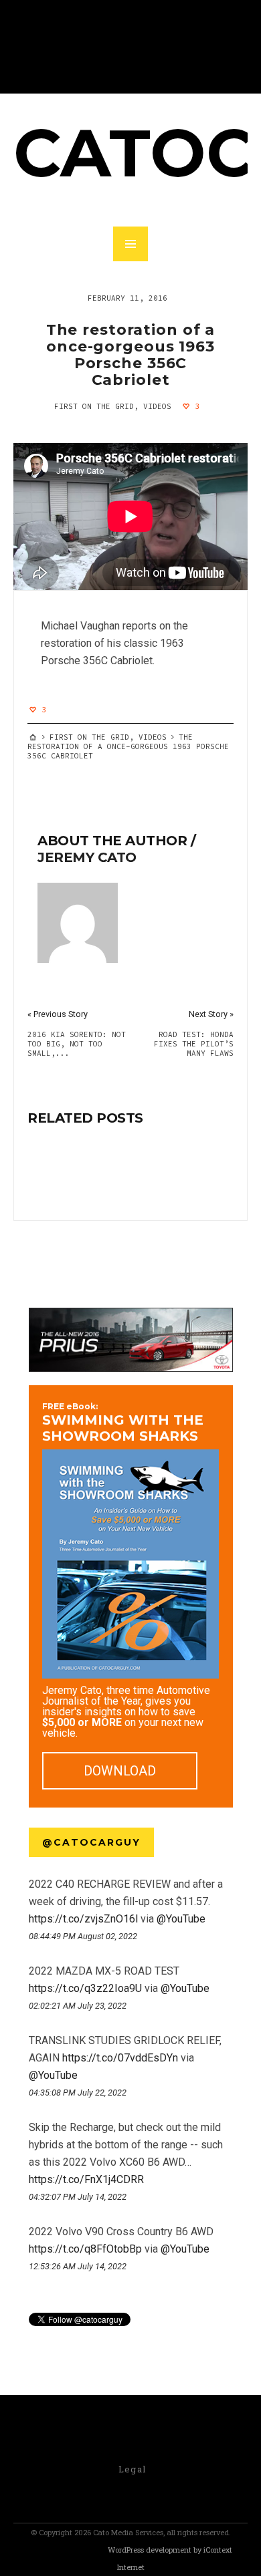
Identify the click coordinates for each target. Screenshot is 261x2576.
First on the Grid (94, 406)
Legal (133, 2469)
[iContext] (62, 2551)
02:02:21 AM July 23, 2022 (78, 2006)
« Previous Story (58, 1014)
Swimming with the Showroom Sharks (123, 1423)
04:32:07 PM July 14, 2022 (78, 2197)
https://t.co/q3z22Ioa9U (85, 1988)
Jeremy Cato (87, 857)
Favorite (56, 1951)
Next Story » (211, 1014)
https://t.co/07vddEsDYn (120, 2058)
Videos (157, 406)
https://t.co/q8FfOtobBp (85, 2249)
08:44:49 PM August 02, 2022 (83, 1936)
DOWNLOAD (120, 1771)
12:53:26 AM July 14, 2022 (78, 2266)
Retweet (45, 1951)
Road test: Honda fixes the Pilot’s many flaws (194, 1044)
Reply (34, 1951)
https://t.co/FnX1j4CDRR (86, 2179)
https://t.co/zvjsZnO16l (83, 1919)
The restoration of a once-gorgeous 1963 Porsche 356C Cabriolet (131, 355)
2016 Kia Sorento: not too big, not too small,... (77, 1044)
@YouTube (181, 1919)
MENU (130, 244)
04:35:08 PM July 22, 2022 (78, 2093)
